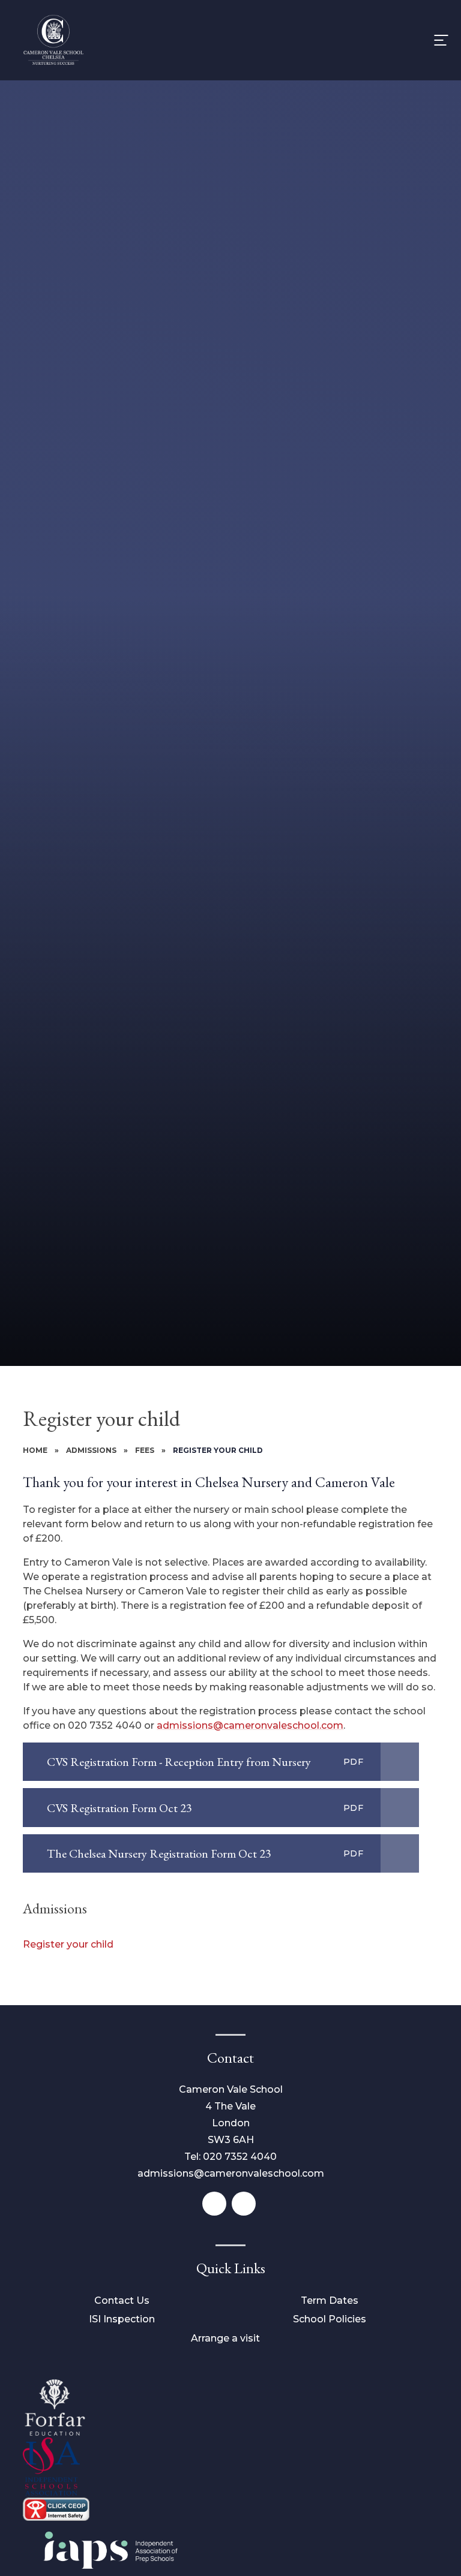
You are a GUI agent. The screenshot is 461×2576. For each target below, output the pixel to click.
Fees (145, 1450)
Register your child (218, 1450)
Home (35, 1450)
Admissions (91, 1450)
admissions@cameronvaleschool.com (250, 1725)
